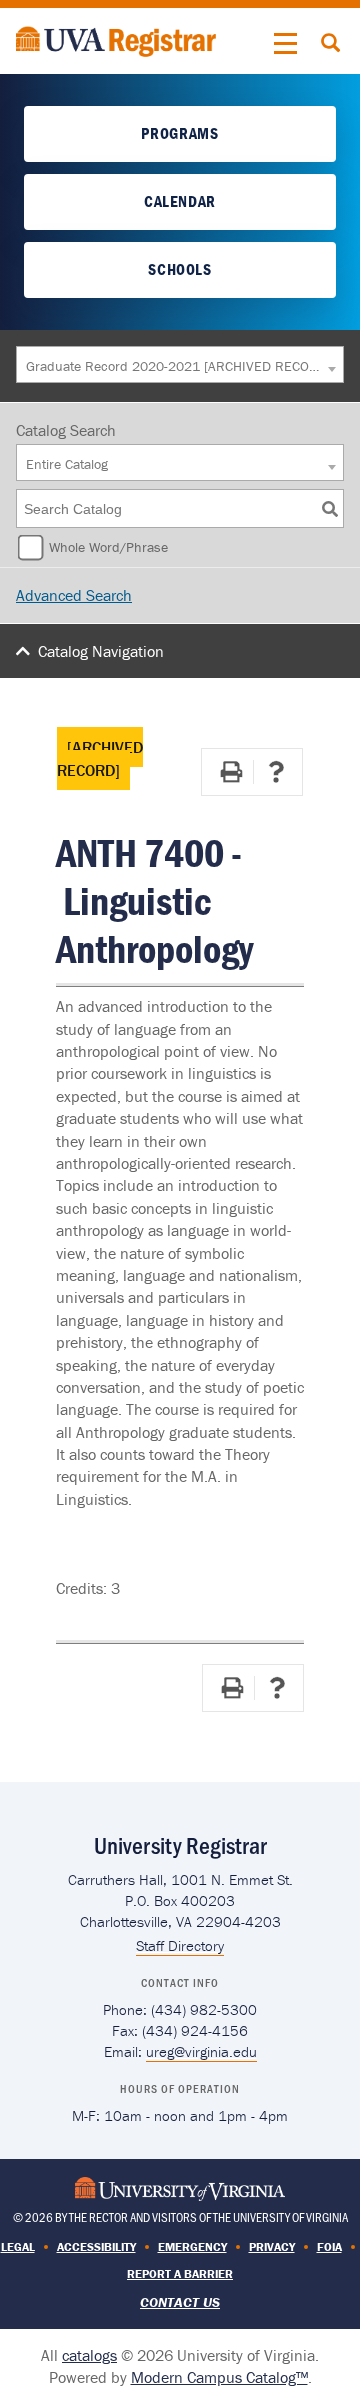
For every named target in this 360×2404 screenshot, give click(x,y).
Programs (179, 133)
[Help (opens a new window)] (276, 772)
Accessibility (96, 2246)
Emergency (192, 2246)
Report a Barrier (180, 2273)
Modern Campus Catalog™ (219, 2377)
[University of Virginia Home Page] (180, 2187)
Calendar (180, 201)
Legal (18, 2246)
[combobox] (180, 364)
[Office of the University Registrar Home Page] (116, 39)
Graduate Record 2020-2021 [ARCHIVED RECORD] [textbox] (174, 366)
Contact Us (180, 2302)
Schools (179, 269)
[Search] (330, 508)
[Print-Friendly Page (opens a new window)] (231, 772)
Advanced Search (74, 595)
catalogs (89, 2355)
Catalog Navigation (101, 651)
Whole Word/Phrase (108, 547)
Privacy (272, 2246)
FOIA (329, 2246)
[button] (286, 44)
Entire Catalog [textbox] (67, 464)
